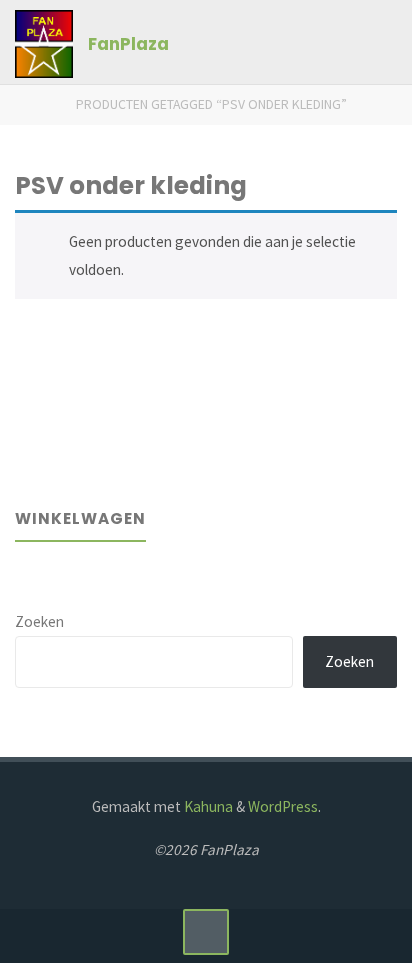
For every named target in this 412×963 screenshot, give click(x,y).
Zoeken (39, 621)
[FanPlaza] (43, 42)
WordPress (283, 806)
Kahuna (207, 806)
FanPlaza (128, 44)
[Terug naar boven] (206, 932)
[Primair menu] (376, 42)
